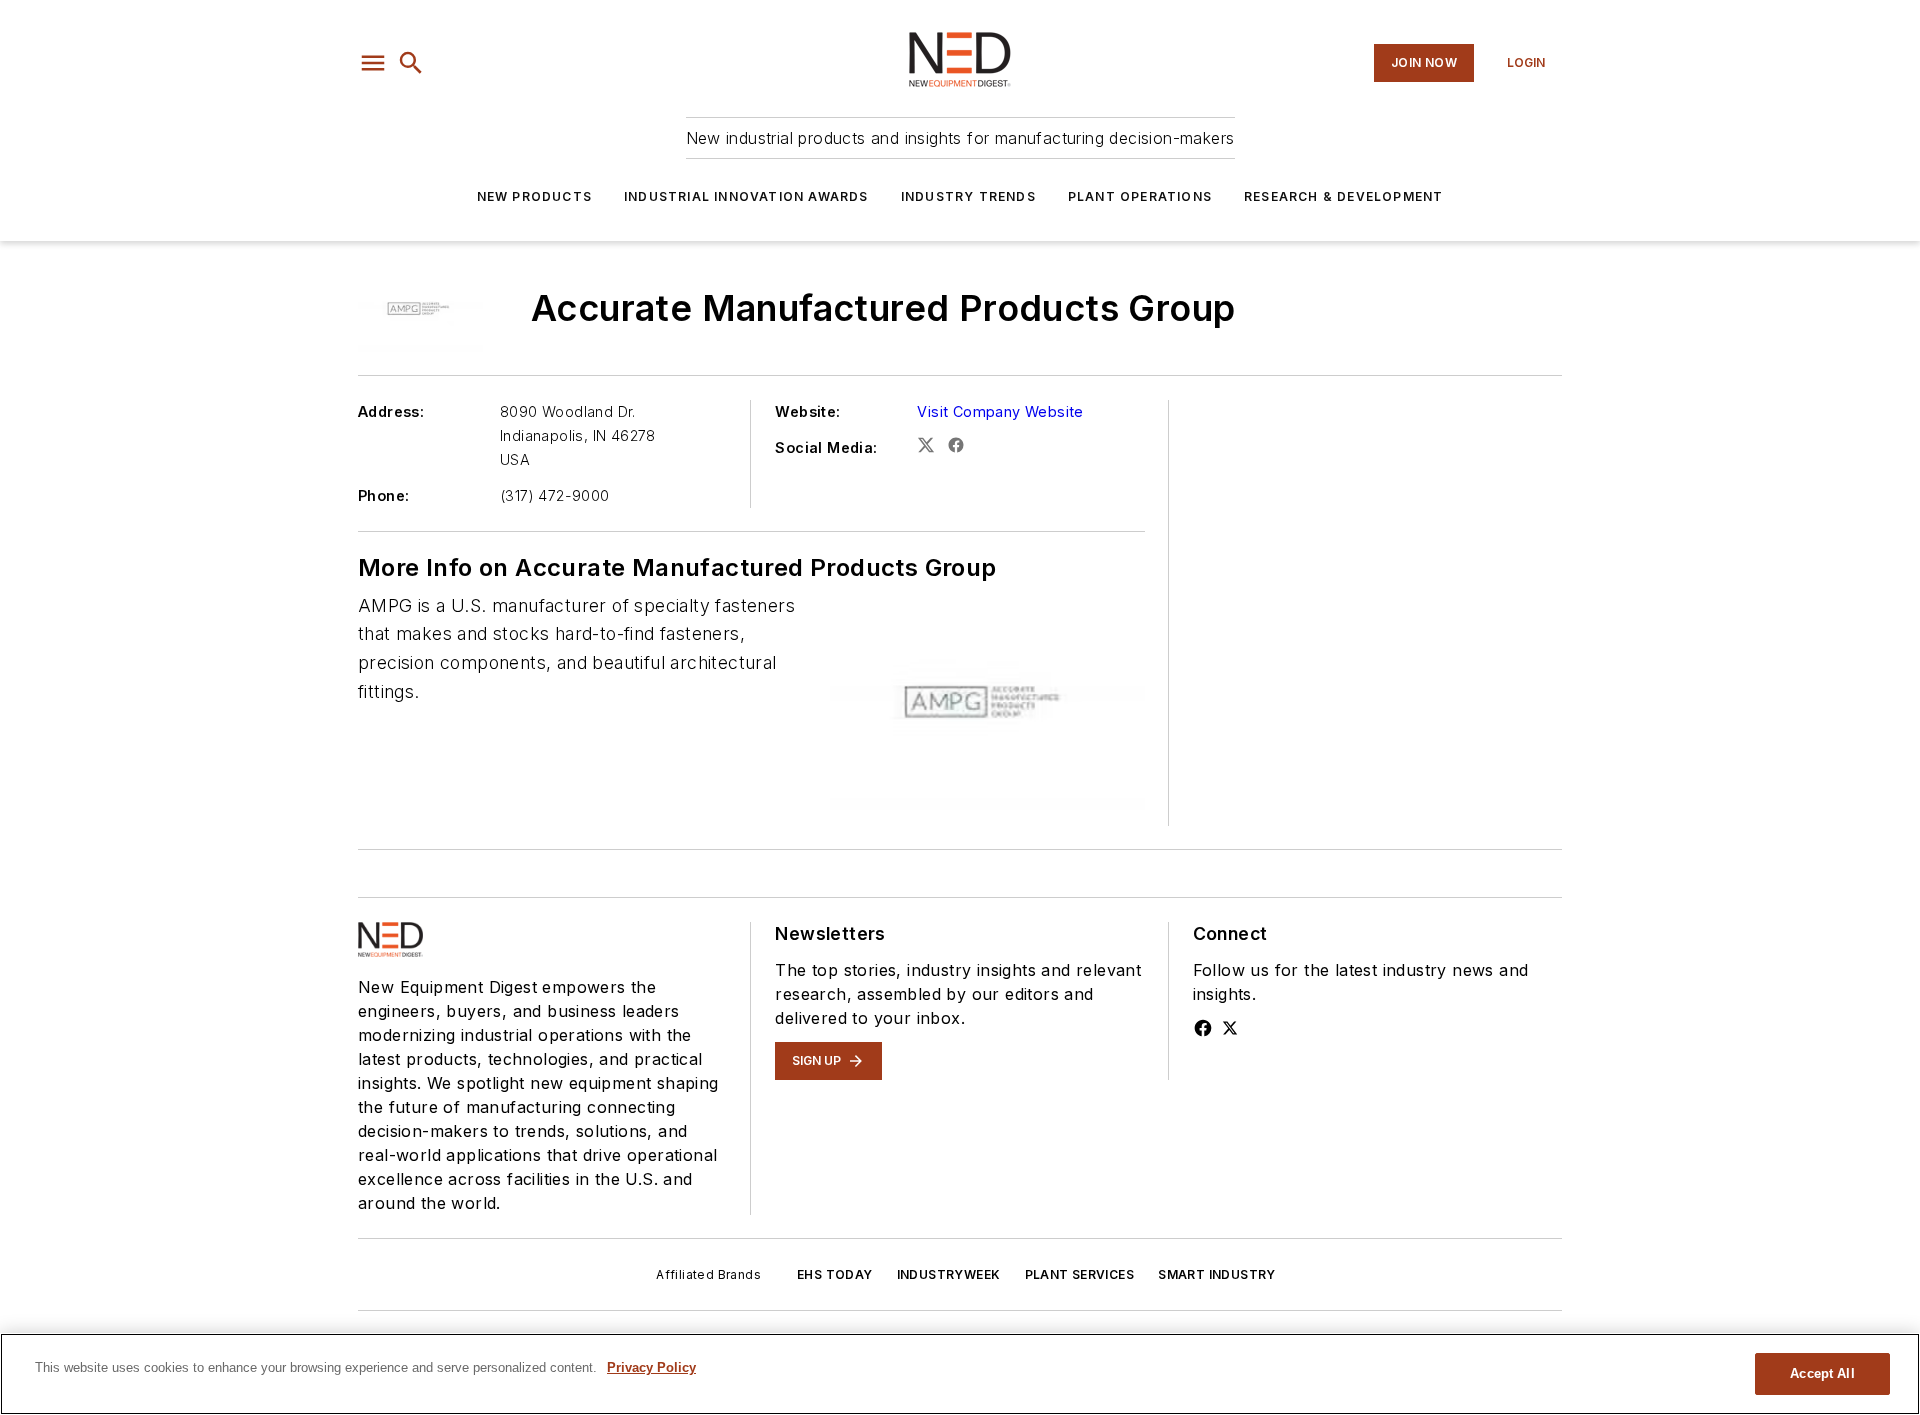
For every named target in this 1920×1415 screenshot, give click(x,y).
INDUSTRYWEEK (949, 1274)
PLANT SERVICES (1080, 1274)
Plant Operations (1140, 196)
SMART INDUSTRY (1217, 1274)
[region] (960, 1374)
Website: (807, 411)
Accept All (1822, 1373)
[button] (373, 63)
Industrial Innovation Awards (746, 196)
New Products (534, 196)
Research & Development (1343, 196)
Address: (391, 411)
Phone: (383, 495)
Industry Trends (968, 196)
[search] (411, 63)
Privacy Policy (651, 1367)
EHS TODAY (835, 1274)
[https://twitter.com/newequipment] (1230, 1028)
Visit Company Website (1000, 411)
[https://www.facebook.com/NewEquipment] (1203, 1028)
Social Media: (826, 447)
